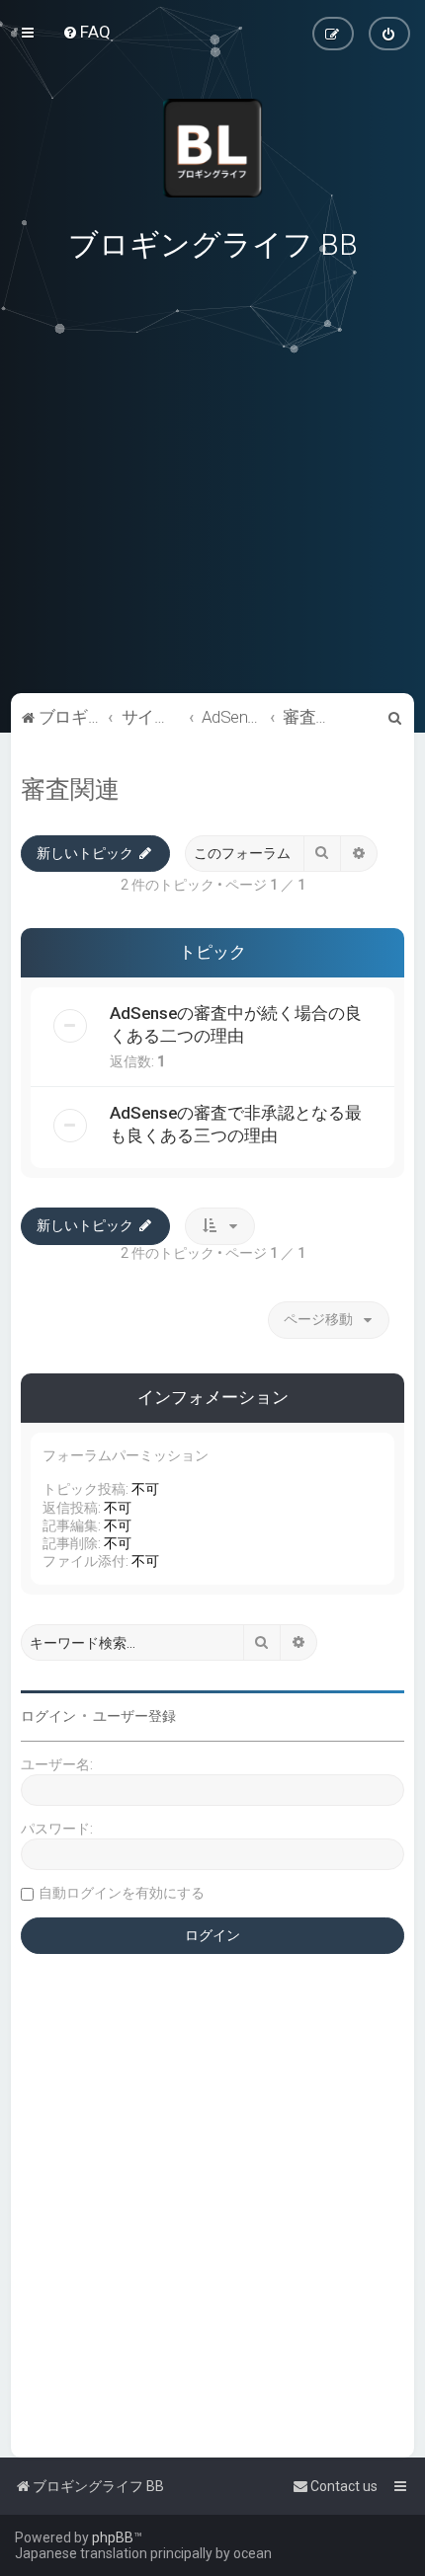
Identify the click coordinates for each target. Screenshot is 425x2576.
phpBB (113, 2537)
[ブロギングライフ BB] (212, 148)
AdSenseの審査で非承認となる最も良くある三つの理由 (236, 1124)
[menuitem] (86, 32)
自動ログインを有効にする (122, 1893)
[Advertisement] (212, 552)
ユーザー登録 (134, 1716)
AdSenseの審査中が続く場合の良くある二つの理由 (236, 1024)
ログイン (48, 1716)
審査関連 (70, 789)
